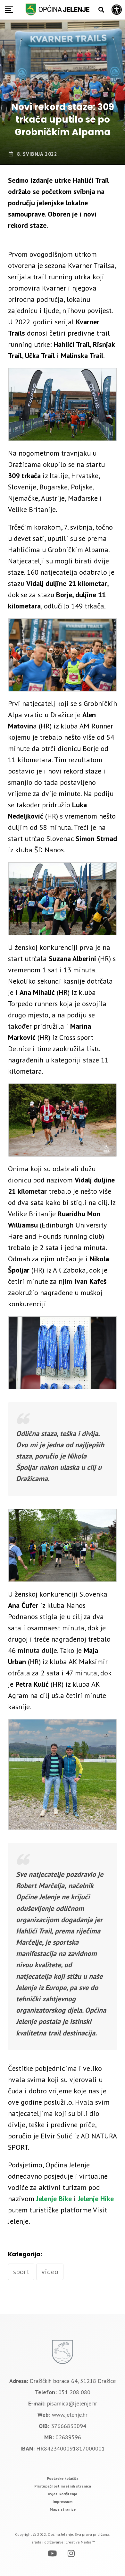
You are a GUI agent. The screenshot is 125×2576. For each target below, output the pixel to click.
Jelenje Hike (96, 2199)
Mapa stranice (63, 2509)
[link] (63, 2478)
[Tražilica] (101, 10)
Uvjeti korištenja (63, 2494)
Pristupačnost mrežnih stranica (63, 2486)
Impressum (63, 2502)
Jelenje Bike (54, 2199)
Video (50, 2272)
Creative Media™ (80, 2542)
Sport (21, 2272)
